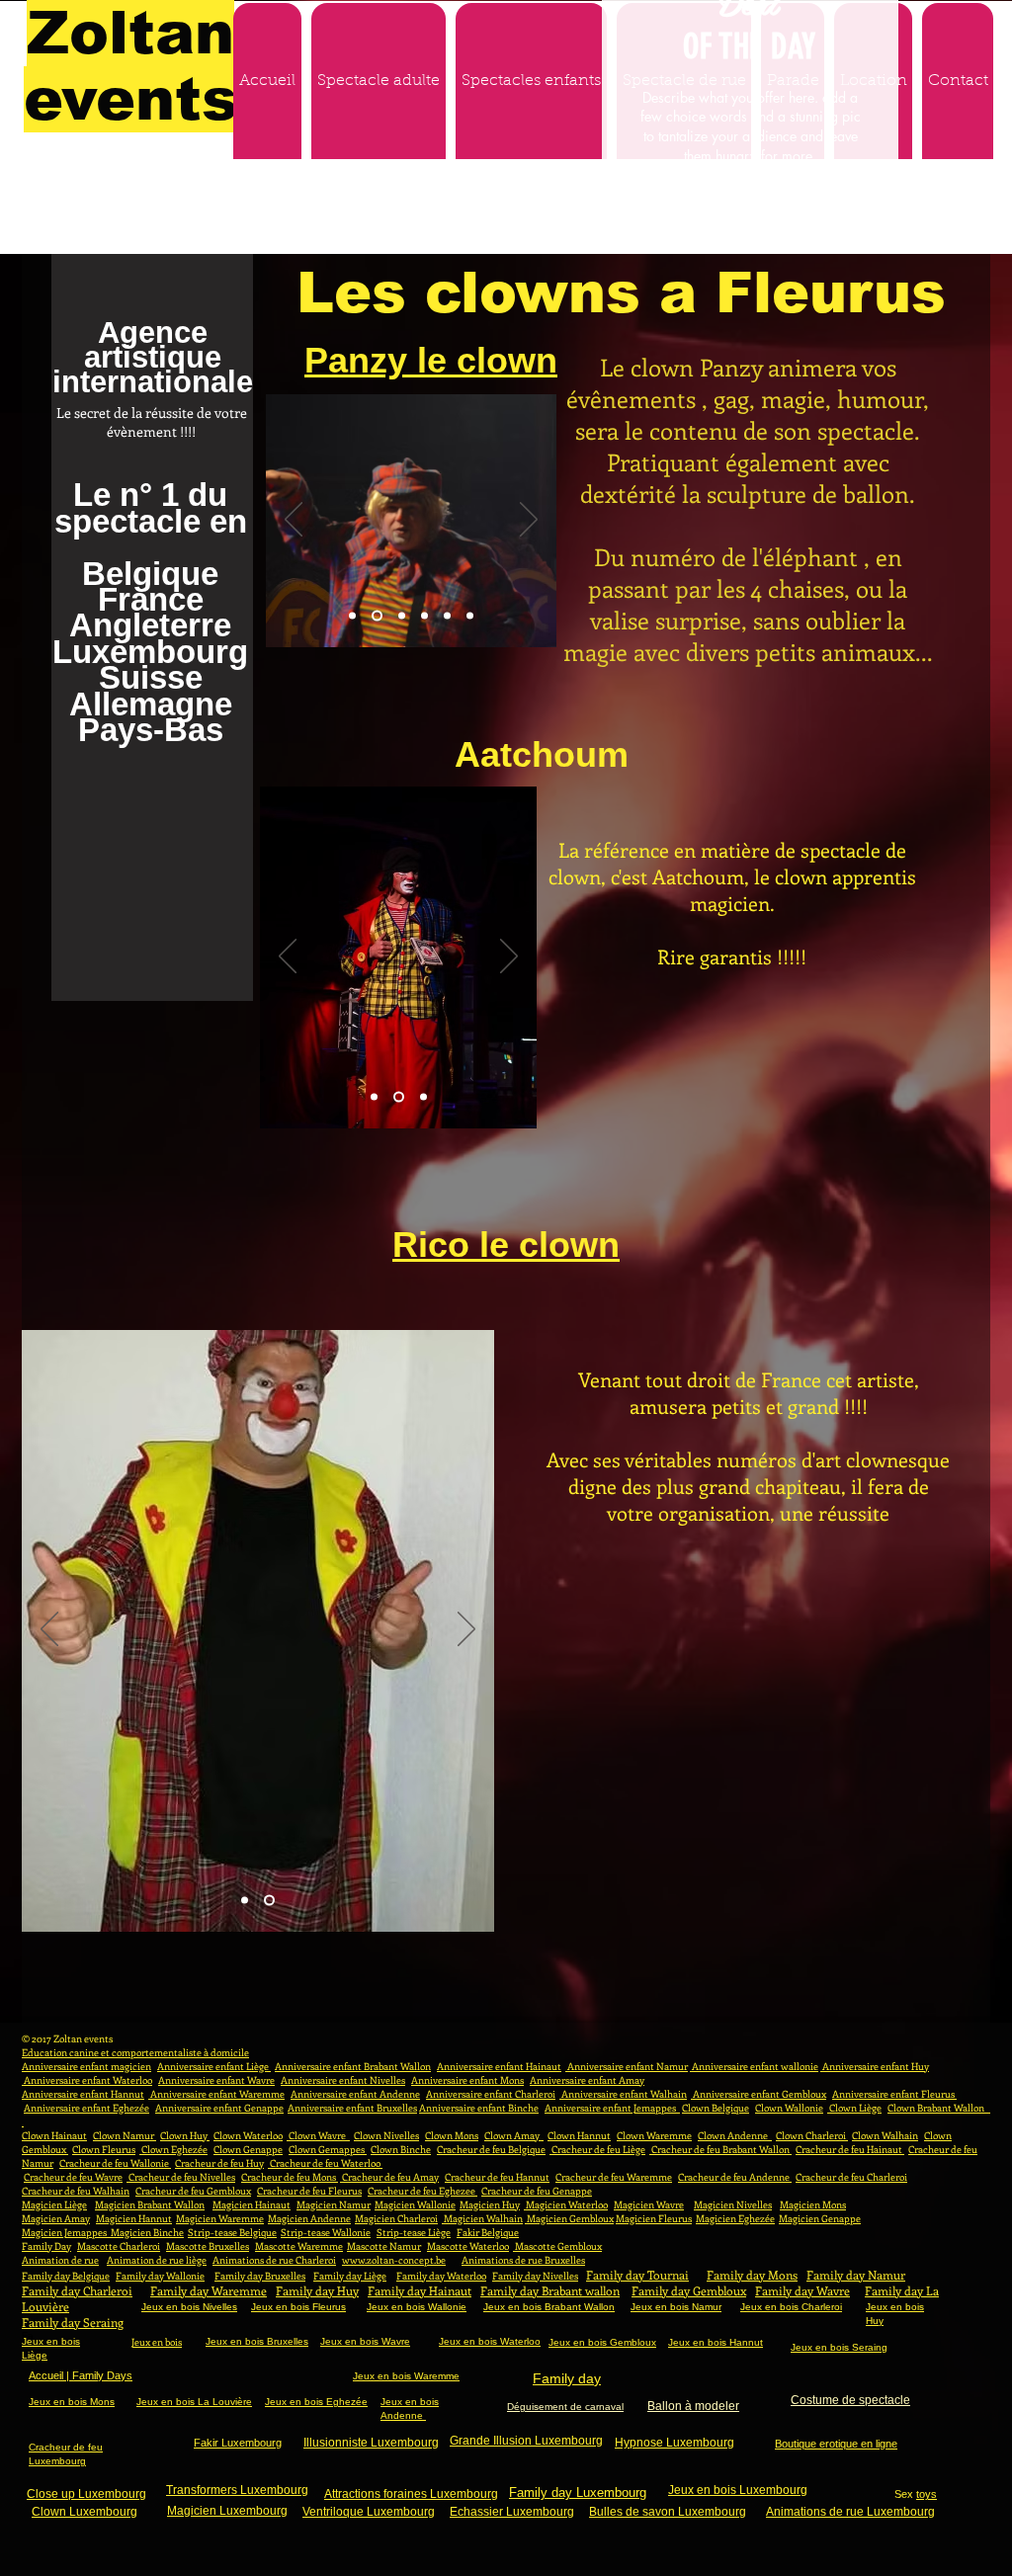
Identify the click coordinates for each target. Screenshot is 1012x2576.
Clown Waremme (654, 2135)
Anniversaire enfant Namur (627, 2066)
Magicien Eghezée (735, 2218)
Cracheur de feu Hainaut (850, 2149)
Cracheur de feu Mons (290, 2177)
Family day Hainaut (420, 2290)
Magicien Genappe (820, 2218)
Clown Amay (514, 2135)
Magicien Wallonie (415, 2204)
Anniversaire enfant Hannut (83, 2094)
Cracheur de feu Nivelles (181, 2177)
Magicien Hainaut (252, 2204)
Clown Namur (125, 2135)
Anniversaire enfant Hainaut (499, 2066)
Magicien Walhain (482, 2218)
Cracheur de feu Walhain (76, 2191)
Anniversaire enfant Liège (214, 2066)
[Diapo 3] (400, 615)
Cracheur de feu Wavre (73, 2177)
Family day (567, 2378)
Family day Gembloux (689, 2290)
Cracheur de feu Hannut (497, 2177)
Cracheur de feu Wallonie (115, 2163)
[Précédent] (294, 521)
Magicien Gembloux (569, 2218)
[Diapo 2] (375, 615)
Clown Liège (854, 2108)
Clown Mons (452, 2135)
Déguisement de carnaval (565, 2407)
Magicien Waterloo (566, 2204)
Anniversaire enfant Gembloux (759, 2094)
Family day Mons (752, 2275)
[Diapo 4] (424, 615)
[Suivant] (529, 521)
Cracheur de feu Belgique (491, 2149)
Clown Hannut (579, 2135)
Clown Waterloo (248, 2135)
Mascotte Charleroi (119, 2246)
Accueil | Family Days (81, 2375)
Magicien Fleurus (654, 2218)
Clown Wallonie (789, 2108)
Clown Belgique (716, 2108)
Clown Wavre (318, 2135)
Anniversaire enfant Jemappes (612, 2108)
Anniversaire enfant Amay (587, 2080)
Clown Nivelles (386, 2135)
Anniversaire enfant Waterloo (87, 2080)
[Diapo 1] (352, 615)
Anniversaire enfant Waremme (216, 2094)
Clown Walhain (885, 2135)
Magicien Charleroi (396, 2218)
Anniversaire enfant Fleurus (894, 2094)
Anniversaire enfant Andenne (355, 2094)
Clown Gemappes (328, 2149)
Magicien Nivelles (733, 2204)
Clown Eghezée (173, 2149)
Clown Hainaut (54, 2135)
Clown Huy (185, 2135)
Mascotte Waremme (299, 2246)
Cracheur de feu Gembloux (193, 2191)
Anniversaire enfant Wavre (216, 2080)
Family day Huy (317, 2290)
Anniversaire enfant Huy (875, 2066)
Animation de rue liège (157, 2260)
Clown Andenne (735, 2135)
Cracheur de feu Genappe (537, 2191)
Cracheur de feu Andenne (735, 2177)
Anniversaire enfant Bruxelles (352, 2108)
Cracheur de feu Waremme (614, 2177)
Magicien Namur (334, 2204)
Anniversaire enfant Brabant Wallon (353, 2066)
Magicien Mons (813, 2204)
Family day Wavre (802, 2290)
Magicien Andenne (309, 2218)
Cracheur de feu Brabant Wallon (720, 2149)
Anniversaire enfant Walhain (623, 2094)
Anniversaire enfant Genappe (219, 2108)
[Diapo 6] (470, 615)
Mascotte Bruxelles (208, 2246)
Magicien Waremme (220, 2218)
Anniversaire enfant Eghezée (86, 2108)
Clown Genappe (248, 2149)
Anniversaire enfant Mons (467, 2080)
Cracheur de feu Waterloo (325, 2163)
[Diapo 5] (447, 615)
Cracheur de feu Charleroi (851, 2177)
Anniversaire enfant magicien (86, 2066)
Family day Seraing (73, 2322)
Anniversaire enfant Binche (479, 2108)
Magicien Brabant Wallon (150, 2204)
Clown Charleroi (812, 2135)
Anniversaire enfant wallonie (754, 2066)
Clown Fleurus (104, 2149)
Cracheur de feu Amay (389, 2177)
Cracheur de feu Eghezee (422, 2191)
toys (927, 2494)
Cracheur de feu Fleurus (309, 2191)
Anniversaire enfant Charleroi (491, 2094)
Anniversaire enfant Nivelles (343, 2080)
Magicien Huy (490, 2204)
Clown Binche (401, 2149)
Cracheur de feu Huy (219, 2163)
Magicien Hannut (134, 2218)
